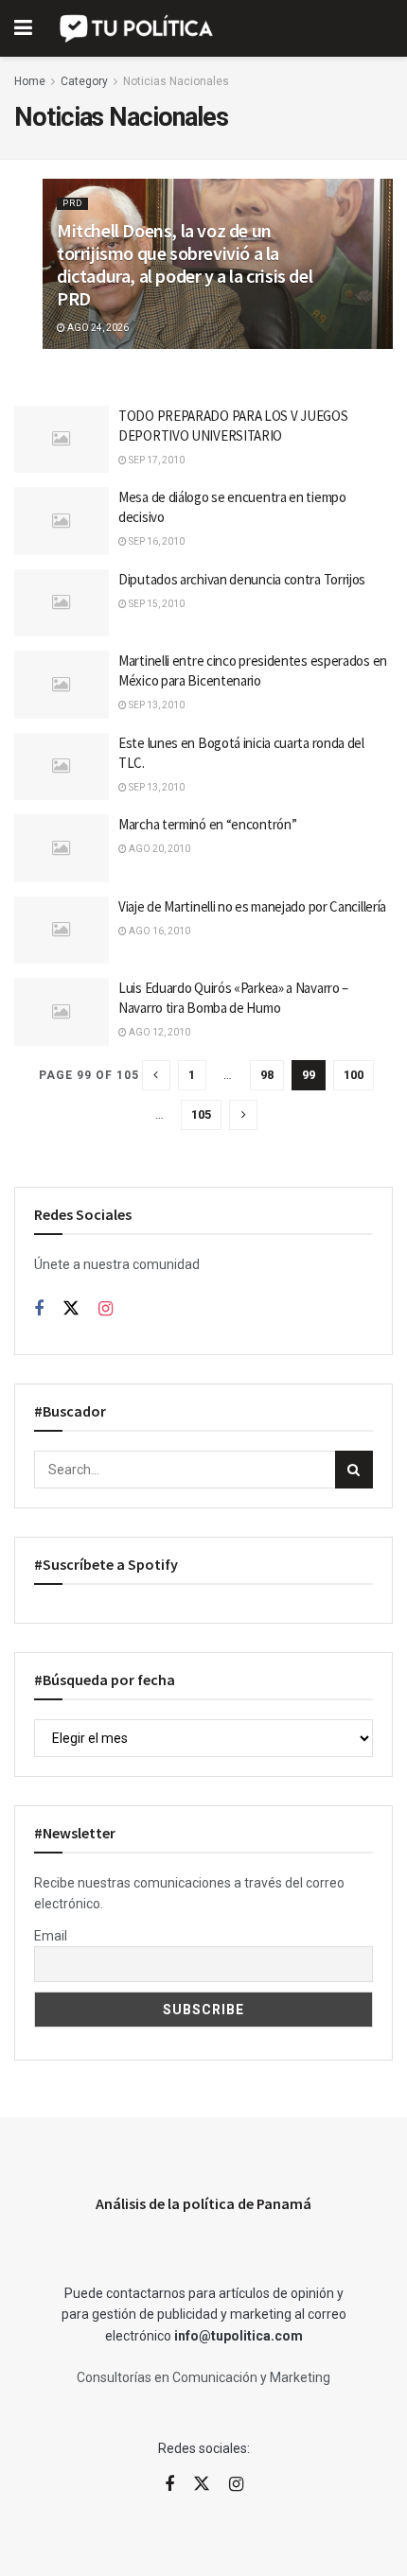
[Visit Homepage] (138, 28)
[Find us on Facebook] (39, 1309)
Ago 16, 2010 (159, 931)
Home (30, 81)
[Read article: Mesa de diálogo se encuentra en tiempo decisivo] (62, 521)
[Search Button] (354, 1470)
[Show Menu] (23, 28)
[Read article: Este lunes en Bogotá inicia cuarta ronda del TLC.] (62, 767)
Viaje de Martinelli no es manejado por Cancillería (252, 906)
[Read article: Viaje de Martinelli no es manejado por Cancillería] (62, 931)
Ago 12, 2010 (159, 1032)
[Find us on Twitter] (71, 1309)
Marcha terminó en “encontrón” (207, 824)
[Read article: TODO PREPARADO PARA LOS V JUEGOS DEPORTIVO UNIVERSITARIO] (62, 440)
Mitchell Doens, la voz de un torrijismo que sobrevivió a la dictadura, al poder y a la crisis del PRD (185, 264)
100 (354, 1075)
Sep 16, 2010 (156, 541)
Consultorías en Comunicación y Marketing (203, 2377)
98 (267, 1075)
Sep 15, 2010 (156, 604)
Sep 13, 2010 (156, 705)
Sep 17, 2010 (156, 460)
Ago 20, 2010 (159, 849)
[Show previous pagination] (156, 1075)
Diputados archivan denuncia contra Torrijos (242, 579)
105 (201, 1114)
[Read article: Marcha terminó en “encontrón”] (62, 848)
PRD (72, 203)
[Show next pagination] (243, 1115)
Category (84, 81)
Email (51, 1936)
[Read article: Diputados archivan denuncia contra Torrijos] (62, 603)
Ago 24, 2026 (97, 328)
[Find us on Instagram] (106, 1309)
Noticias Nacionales (176, 81)
